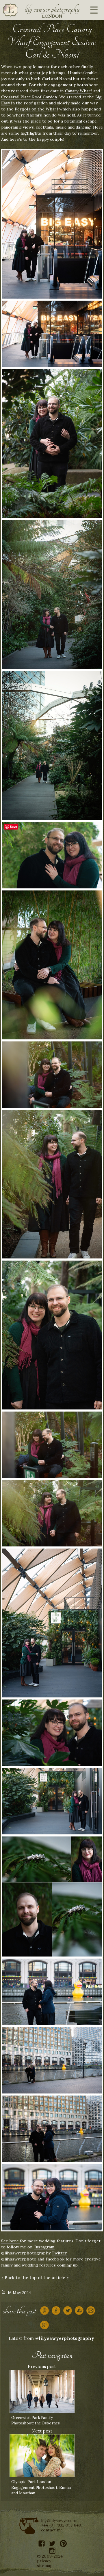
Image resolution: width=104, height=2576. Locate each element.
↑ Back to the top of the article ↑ (35, 2278)
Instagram (44, 2247)
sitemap (45, 2566)
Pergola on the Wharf (36, 109)
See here (11, 2241)
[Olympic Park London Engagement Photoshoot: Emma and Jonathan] (42, 2455)
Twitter (59, 2253)
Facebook (55, 2259)
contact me (52, 2530)
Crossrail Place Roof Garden (29, 97)
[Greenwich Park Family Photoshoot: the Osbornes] (42, 2391)
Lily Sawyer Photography (52, 9)
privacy (44, 2561)
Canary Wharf (79, 91)
